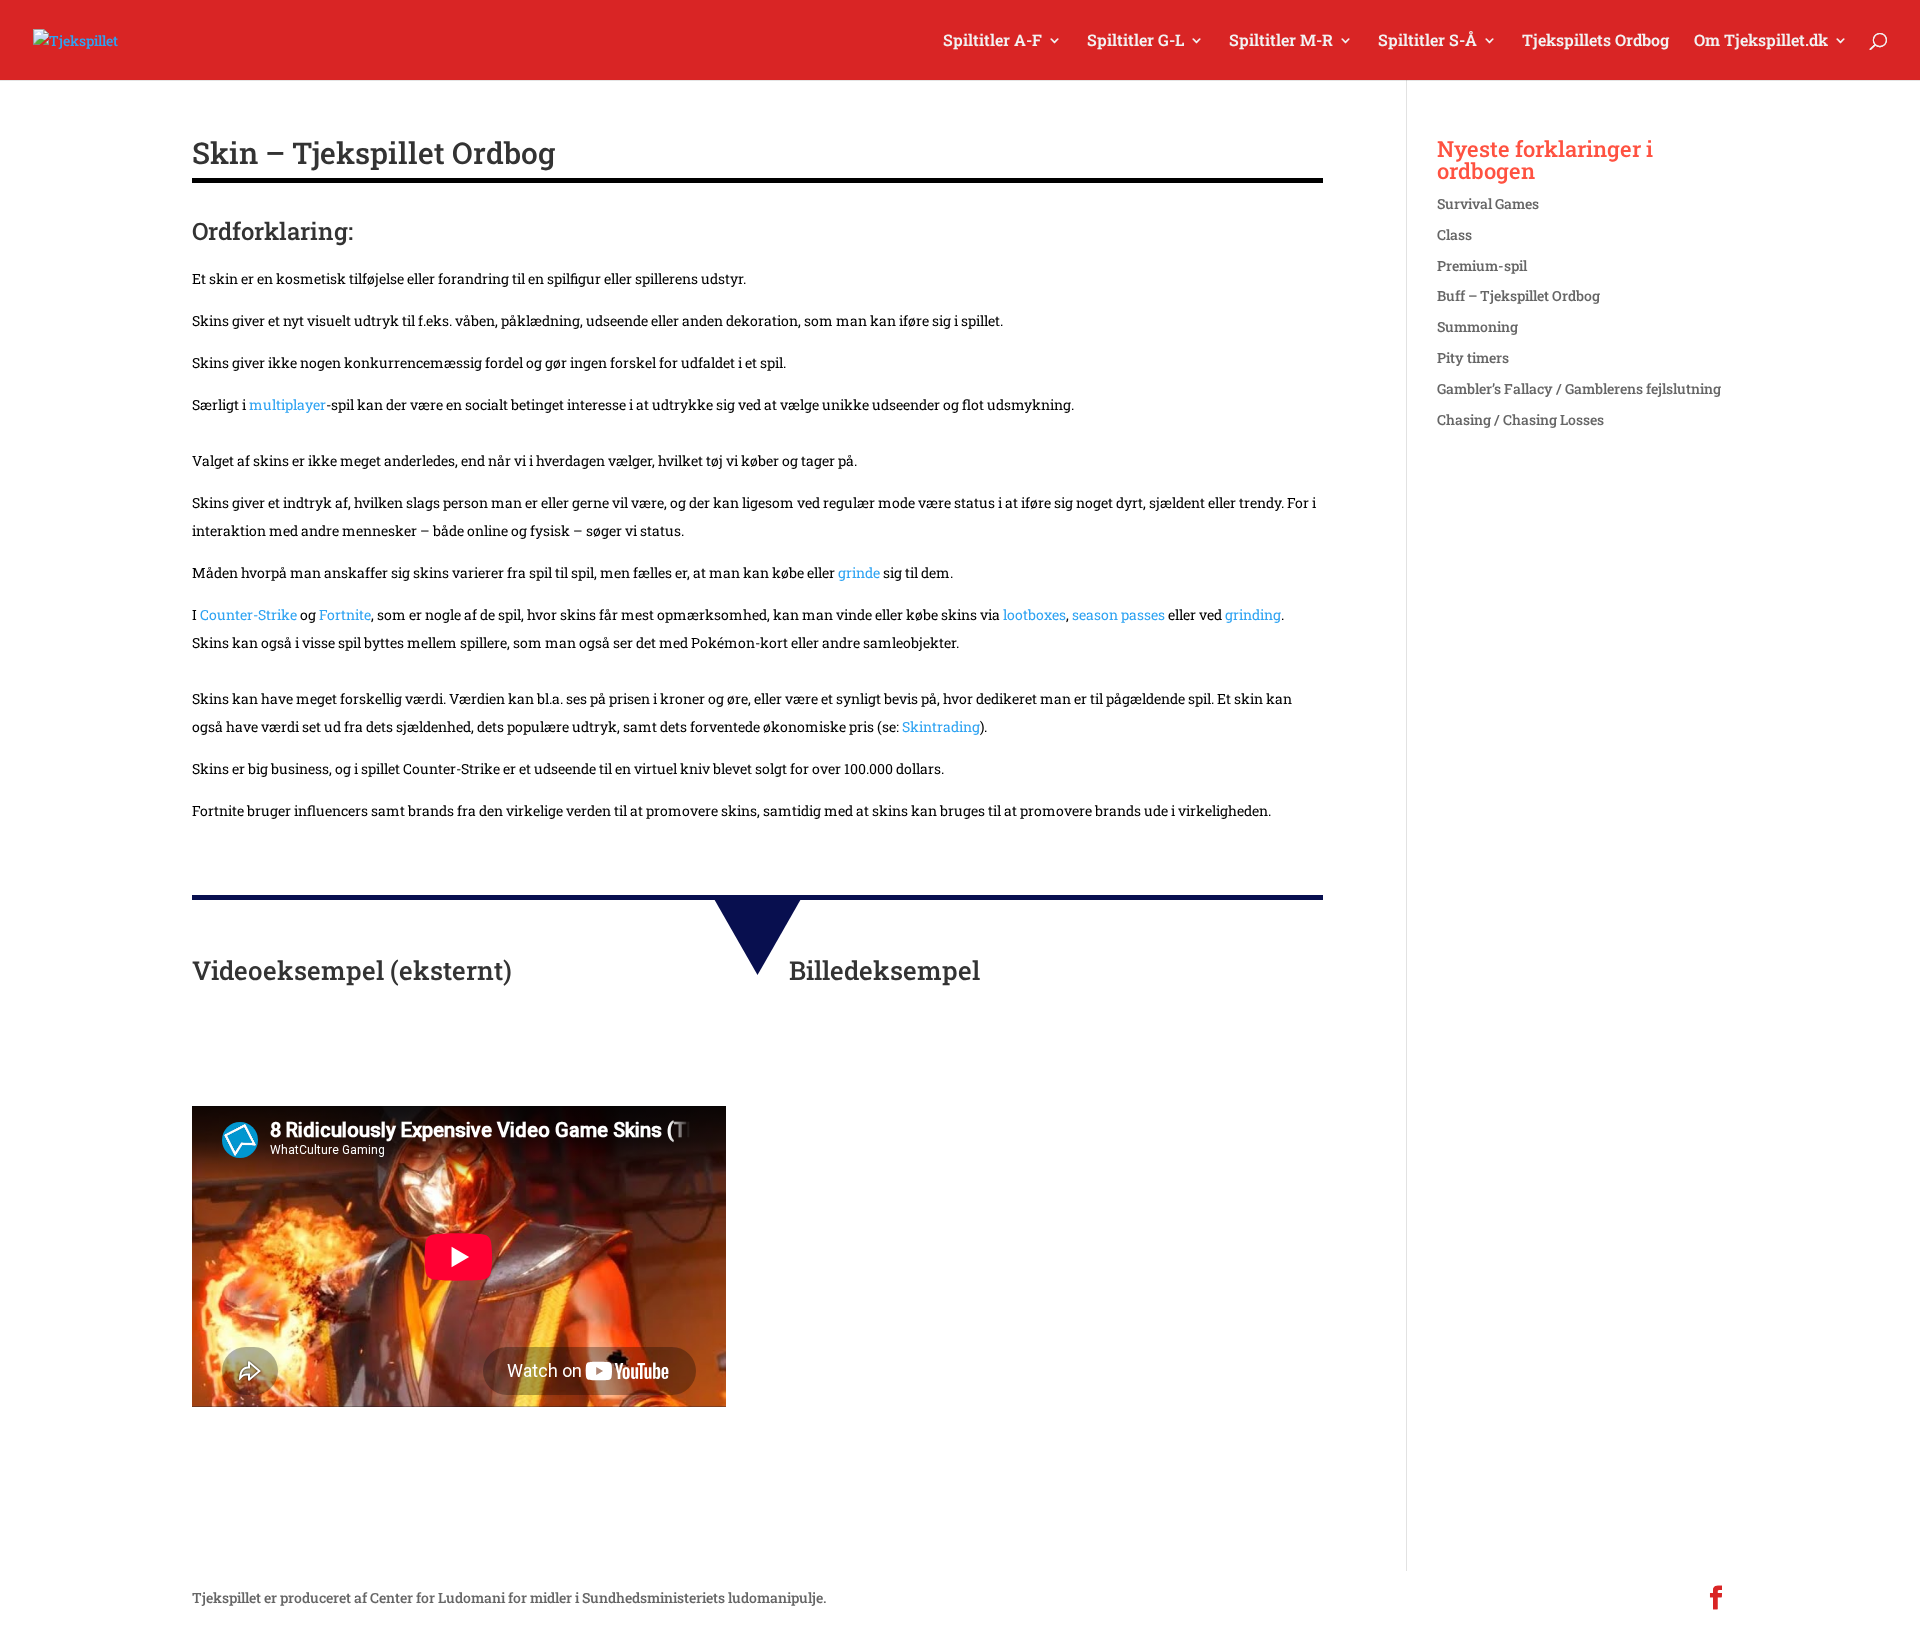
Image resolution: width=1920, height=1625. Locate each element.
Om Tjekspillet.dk (1761, 41)
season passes (1118, 614)
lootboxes (1034, 614)
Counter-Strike (248, 614)
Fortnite (345, 614)
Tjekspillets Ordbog (1595, 41)
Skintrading (941, 726)
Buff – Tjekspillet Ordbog (1518, 295)
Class (1454, 234)
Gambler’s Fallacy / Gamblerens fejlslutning (1579, 388)
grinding (1253, 614)
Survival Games (1488, 203)
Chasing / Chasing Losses (1520, 419)
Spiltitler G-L (1135, 41)
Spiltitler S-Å (1427, 41)
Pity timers (1473, 357)
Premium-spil (1482, 265)
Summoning (1477, 326)
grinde (859, 572)
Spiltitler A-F (992, 41)
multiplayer (287, 404)
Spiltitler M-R (1281, 41)
